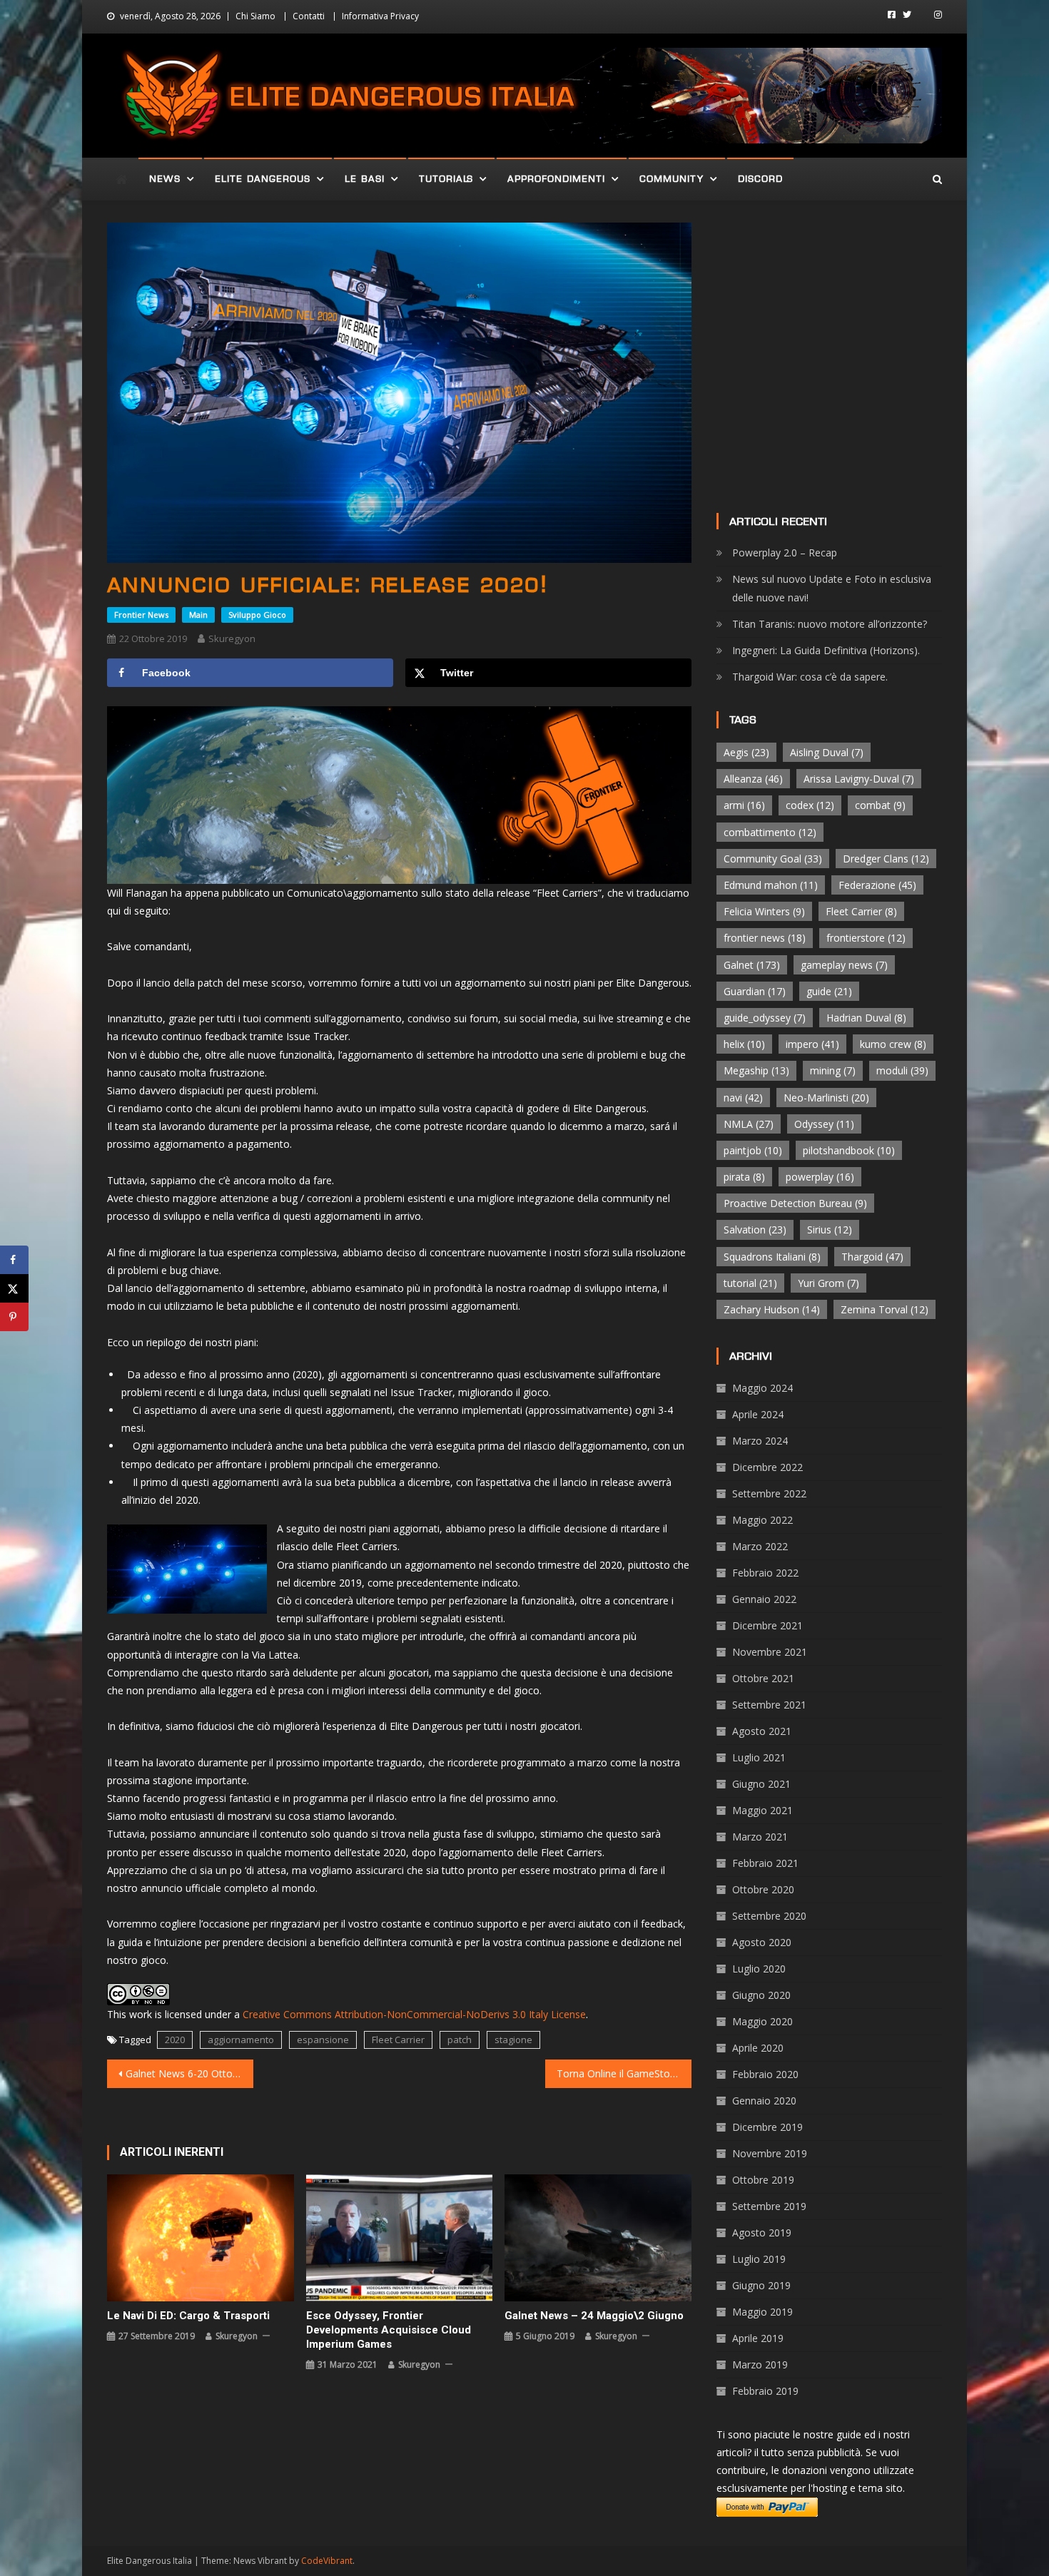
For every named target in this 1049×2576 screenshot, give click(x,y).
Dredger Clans (886, 859)
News (165, 179)
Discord (760, 179)
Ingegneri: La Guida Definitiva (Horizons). (826, 650)
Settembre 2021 (769, 1705)
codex (810, 805)
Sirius (830, 1230)
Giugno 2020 (761, 1995)
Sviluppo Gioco (257, 615)
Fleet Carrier (398, 2040)
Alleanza (753, 779)
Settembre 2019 (769, 2206)
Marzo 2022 (760, 1546)
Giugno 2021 (761, 1784)
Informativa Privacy (380, 16)
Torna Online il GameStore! (619, 2073)
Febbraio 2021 (765, 1863)
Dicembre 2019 (767, 2127)
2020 (175, 2040)
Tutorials (446, 179)
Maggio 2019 (762, 2312)
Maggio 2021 (762, 1810)
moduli (902, 1070)
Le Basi (365, 179)
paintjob (753, 1150)
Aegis (746, 752)
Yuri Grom (828, 1283)
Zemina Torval (885, 1309)
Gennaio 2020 (764, 2101)
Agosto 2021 (762, 1731)
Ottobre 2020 (763, 1889)
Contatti (309, 16)
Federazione (877, 885)
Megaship (756, 1070)
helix (744, 1044)
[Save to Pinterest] (14, 1317)
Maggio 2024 (762, 1388)
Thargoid (872, 1257)
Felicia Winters (764, 911)
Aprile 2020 (758, 2048)
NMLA (749, 1124)
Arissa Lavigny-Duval (859, 779)
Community (672, 179)
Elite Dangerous (263, 179)
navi (743, 1098)
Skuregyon (232, 638)
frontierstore (866, 938)
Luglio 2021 (759, 1757)
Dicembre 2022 (767, 1467)
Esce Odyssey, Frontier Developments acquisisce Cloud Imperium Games (389, 2330)
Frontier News (141, 615)
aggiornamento (241, 2040)
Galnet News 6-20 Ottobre (187, 2073)
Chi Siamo (255, 16)
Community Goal (773, 859)
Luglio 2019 (759, 2259)
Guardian (755, 991)
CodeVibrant (327, 2561)
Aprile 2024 (758, 1414)
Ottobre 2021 (763, 1678)
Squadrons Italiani (772, 1257)
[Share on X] (14, 1288)
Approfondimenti (556, 179)
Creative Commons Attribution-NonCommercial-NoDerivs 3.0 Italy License (414, 2014)
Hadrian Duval (866, 1018)
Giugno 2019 (761, 2285)
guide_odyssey (765, 1018)
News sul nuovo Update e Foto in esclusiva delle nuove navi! (832, 588)
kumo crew (893, 1044)
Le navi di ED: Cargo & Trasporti (188, 2316)
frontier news (765, 938)
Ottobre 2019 (763, 2180)
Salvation (755, 1230)
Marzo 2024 (760, 1441)
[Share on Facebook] (14, 1260)
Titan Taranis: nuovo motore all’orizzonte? (830, 624)
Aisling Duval (827, 752)
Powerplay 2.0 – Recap (785, 553)
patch (460, 2040)
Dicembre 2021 (767, 1625)
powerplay (820, 1177)
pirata (744, 1177)
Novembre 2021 (770, 1652)
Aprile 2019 (758, 2338)
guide (829, 991)
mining (833, 1070)
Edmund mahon (771, 885)
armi (744, 805)
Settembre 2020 (769, 1916)
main (198, 615)
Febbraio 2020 (765, 2074)
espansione (323, 2040)
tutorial (750, 1283)
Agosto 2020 (762, 1942)
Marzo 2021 (760, 1837)
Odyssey (824, 1124)
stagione (513, 2040)
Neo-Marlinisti (826, 1098)
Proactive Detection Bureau (795, 1203)
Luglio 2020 (759, 1969)
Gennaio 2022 (764, 1599)
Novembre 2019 (770, 2153)
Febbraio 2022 (765, 1573)
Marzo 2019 (760, 2364)
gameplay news (844, 965)
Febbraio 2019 (765, 2391)
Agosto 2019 (762, 2233)
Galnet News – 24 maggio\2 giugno (594, 2316)
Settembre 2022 (769, 1493)
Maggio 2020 (762, 2021)
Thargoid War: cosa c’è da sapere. (810, 677)
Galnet (752, 965)
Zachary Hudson (772, 1309)
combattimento (770, 832)
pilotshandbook (849, 1150)
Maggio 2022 (762, 1520)
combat (880, 805)
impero (812, 1044)
